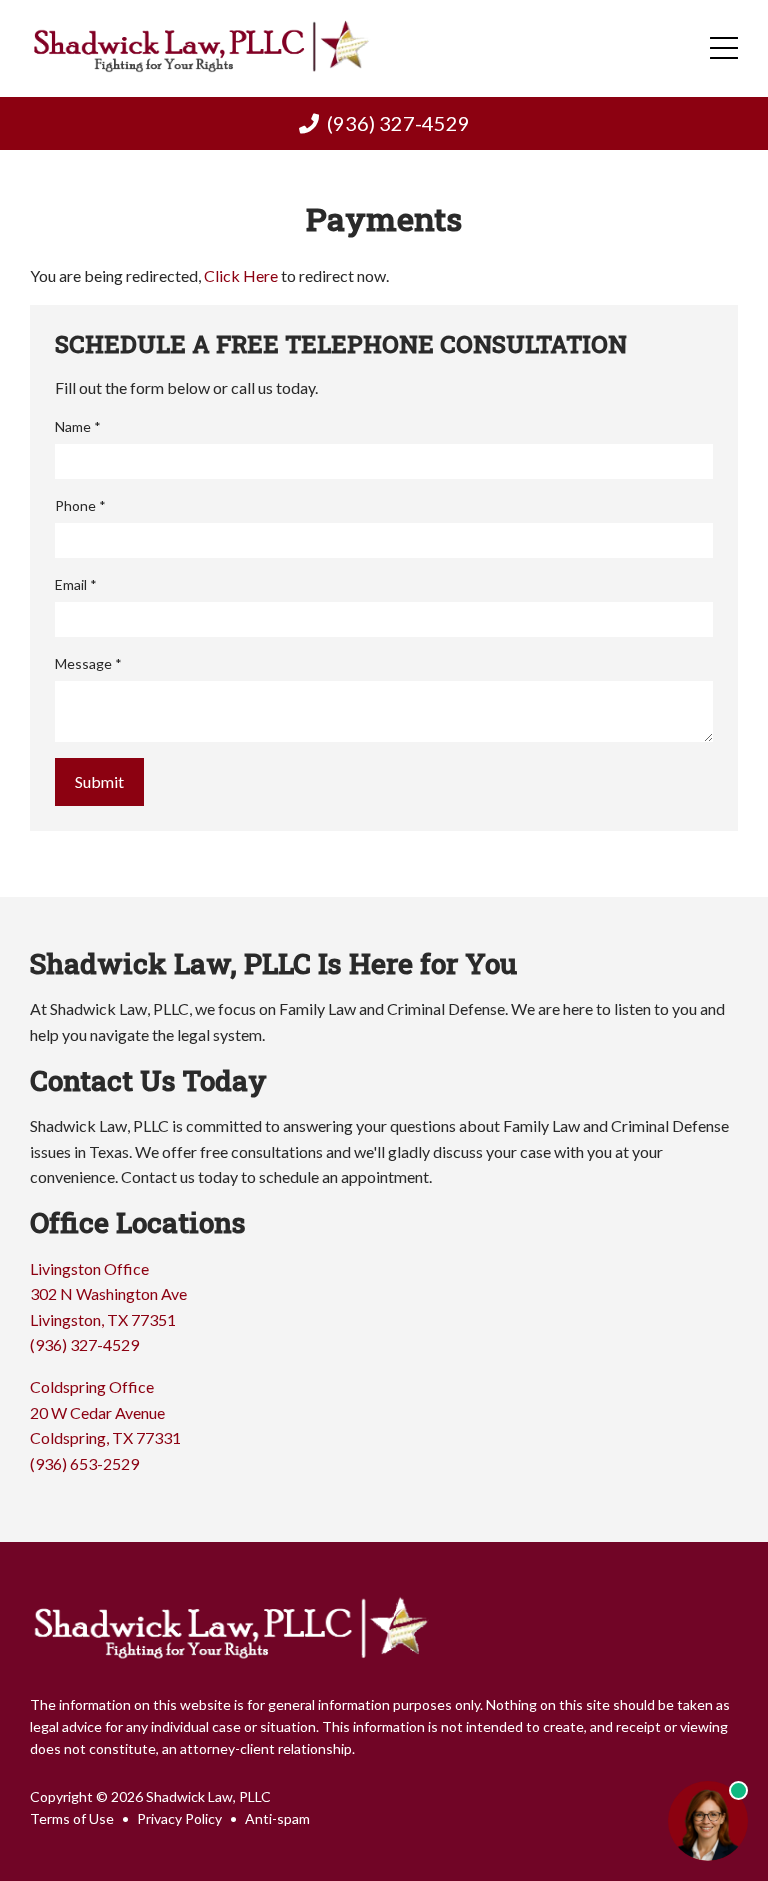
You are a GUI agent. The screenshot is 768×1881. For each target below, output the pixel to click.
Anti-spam (277, 1818)
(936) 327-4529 (398, 123)
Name (78, 426)
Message (88, 663)
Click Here (241, 275)
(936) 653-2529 (84, 1463)
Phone (80, 505)
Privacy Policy (179, 1818)
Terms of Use (72, 1818)
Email (76, 584)
